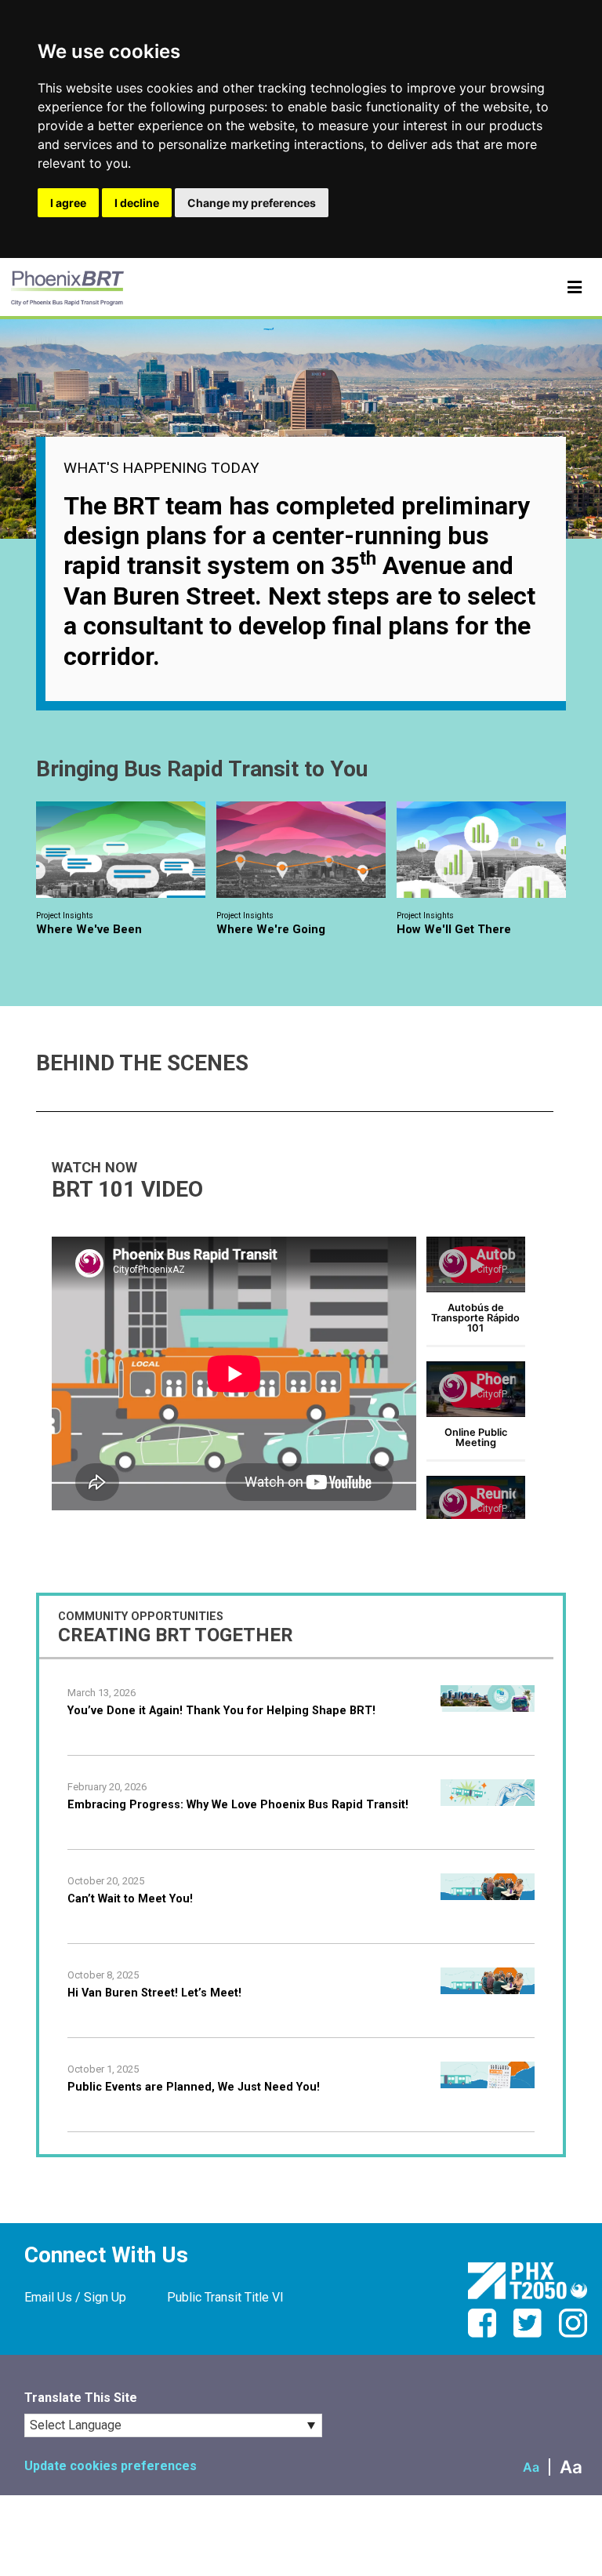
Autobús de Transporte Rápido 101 (475, 1318)
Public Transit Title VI (225, 2297)
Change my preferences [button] (252, 203)
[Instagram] (573, 2333)
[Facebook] (489, 2333)
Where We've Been (89, 923)
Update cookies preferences (111, 2466)
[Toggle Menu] (575, 288)
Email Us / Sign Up (75, 2297)
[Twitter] (535, 2333)
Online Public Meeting (476, 1437)
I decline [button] (137, 203)
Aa (531, 2467)
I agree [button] (68, 203)
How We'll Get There (454, 923)
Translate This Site (81, 2398)
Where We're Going (271, 923)
